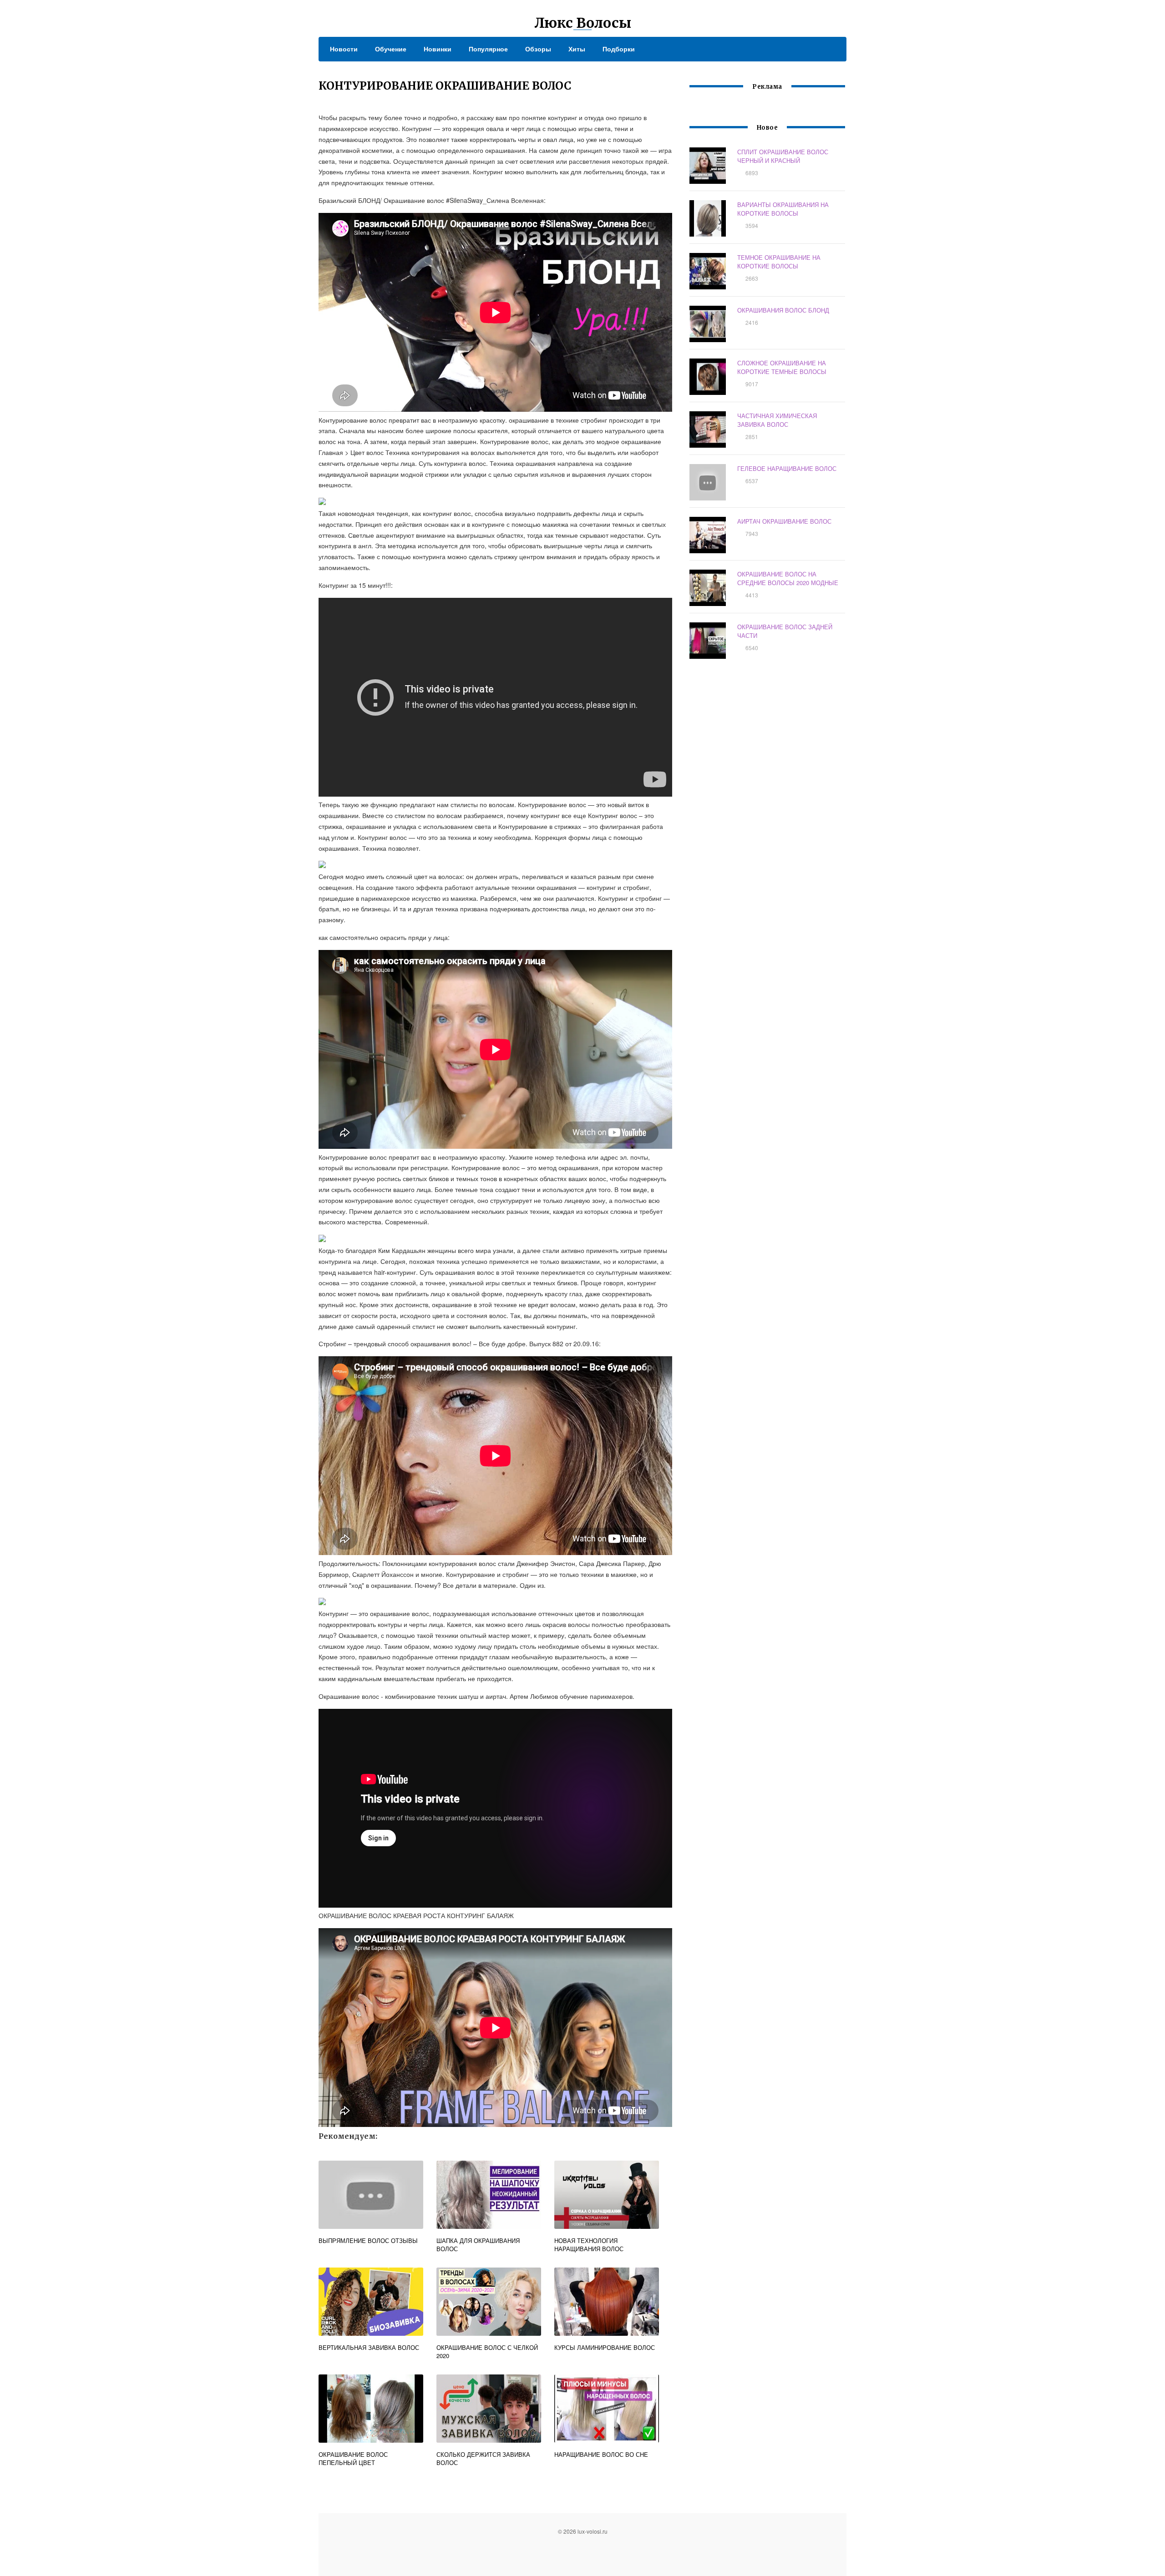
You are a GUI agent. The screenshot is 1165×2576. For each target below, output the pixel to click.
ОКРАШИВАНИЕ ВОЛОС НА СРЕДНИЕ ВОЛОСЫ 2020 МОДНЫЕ (788, 578)
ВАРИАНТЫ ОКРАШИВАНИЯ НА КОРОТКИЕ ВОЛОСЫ (783, 209)
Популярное (488, 49)
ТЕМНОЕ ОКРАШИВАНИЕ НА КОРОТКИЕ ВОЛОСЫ (779, 262)
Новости (344, 49)
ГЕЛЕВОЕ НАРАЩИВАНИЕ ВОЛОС (787, 468)
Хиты (577, 49)
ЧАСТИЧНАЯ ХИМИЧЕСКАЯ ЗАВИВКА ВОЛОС (777, 420)
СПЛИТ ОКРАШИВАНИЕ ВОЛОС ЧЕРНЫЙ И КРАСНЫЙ (783, 156)
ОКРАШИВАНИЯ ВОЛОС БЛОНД (783, 310)
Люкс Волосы (583, 23)
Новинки (438, 49)
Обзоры (538, 49)
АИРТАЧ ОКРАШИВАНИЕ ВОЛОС (784, 521)
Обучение (391, 49)
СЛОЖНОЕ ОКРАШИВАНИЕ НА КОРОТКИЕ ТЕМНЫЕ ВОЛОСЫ (782, 367)
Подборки (619, 49)
